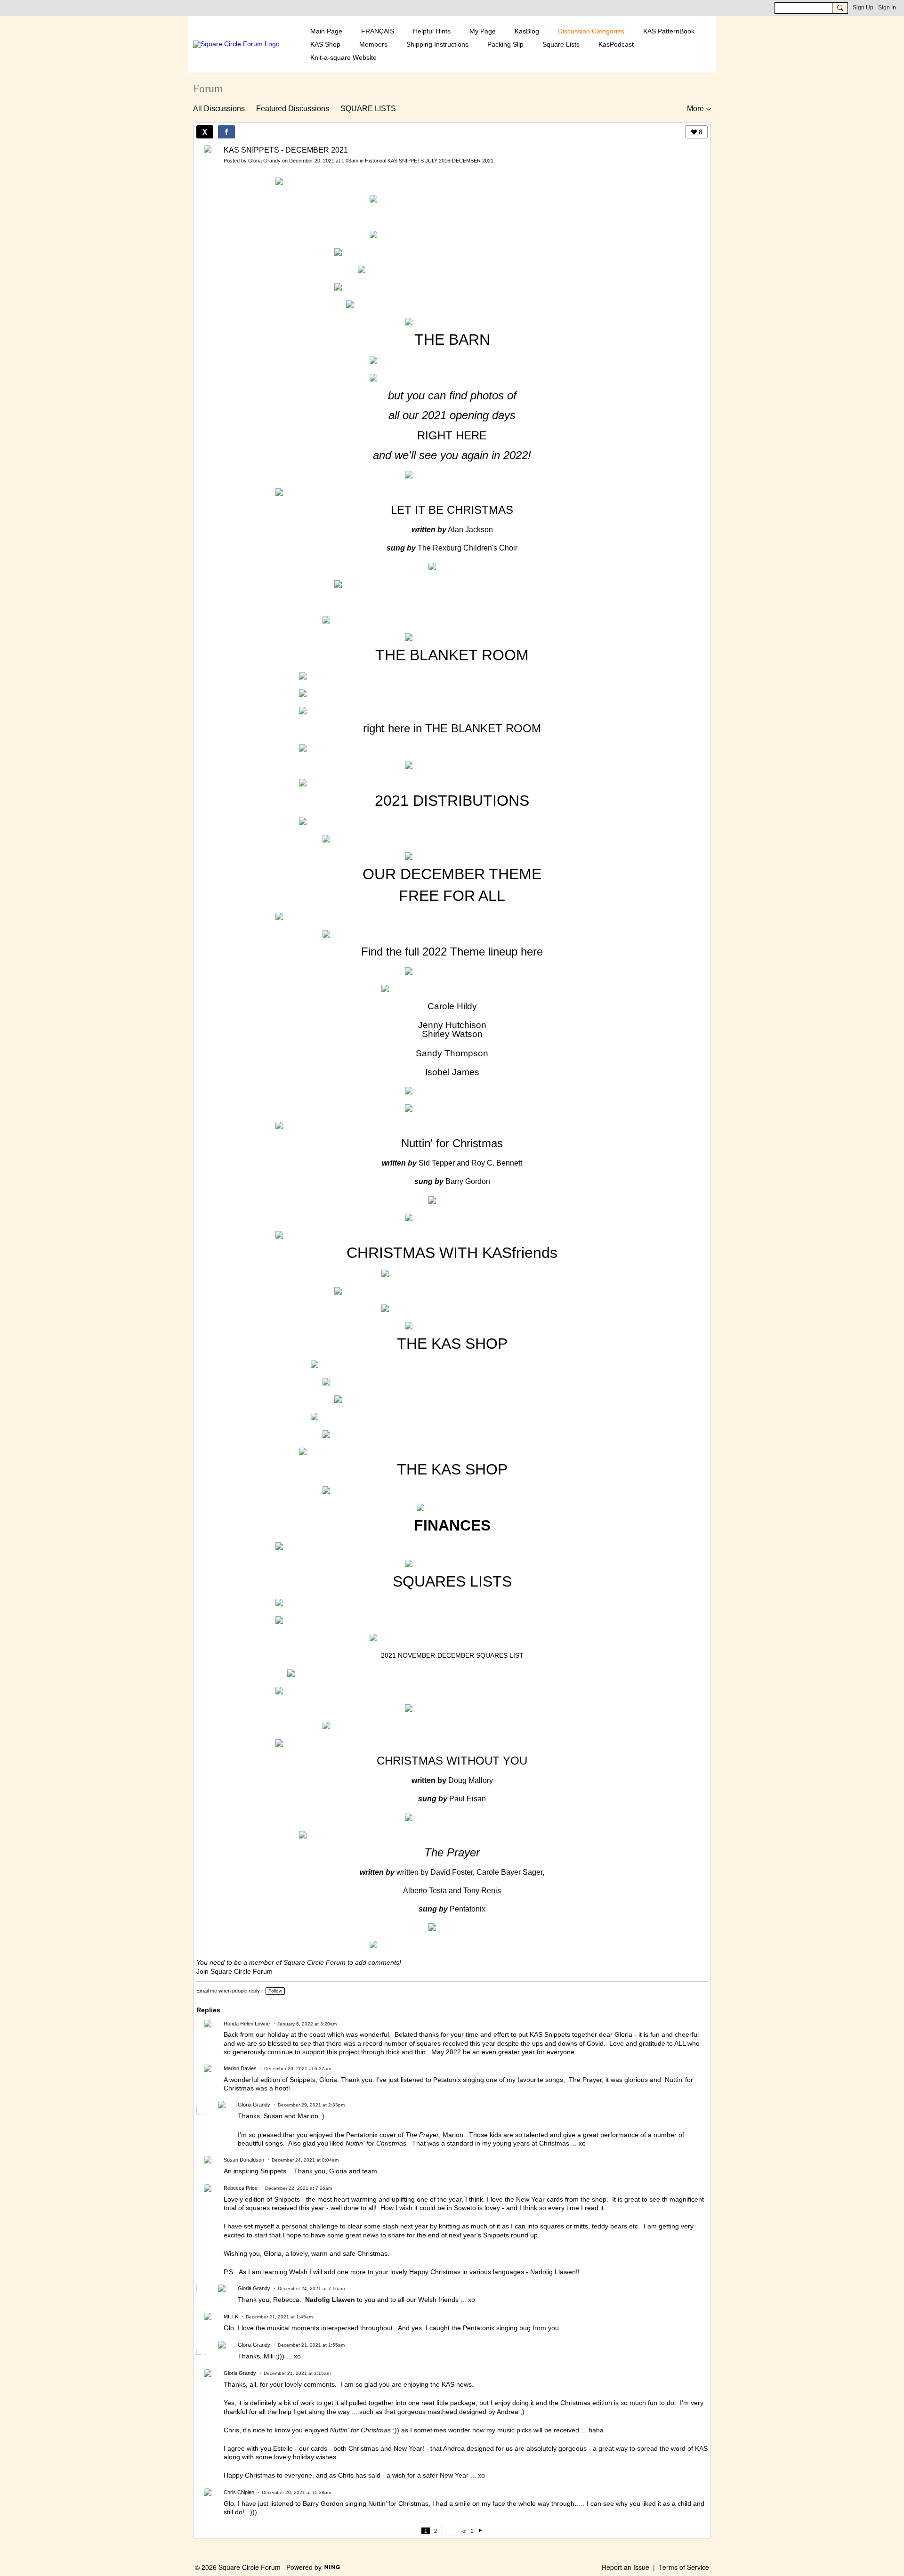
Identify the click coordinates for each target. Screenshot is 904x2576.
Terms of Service (684, 2567)
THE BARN (452, 340)
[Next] (480, 2531)
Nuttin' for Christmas (452, 1143)
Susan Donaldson (244, 2160)
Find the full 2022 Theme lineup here (452, 952)
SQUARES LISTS (452, 1581)
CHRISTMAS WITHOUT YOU (452, 1761)
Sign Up (863, 8)
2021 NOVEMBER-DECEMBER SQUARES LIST (452, 1655)
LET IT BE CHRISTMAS (452, 510)
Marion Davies (240, 2068)
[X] (205, 132)
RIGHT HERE (452, 435)
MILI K (231, 2317)
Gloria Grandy (264, 161)
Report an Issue (626, 2567)
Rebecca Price (241, 2188)
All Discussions (219, 109)
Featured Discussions (293, 109)
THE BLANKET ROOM (452, 655)
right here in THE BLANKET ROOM (452, 728)
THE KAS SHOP (452, 1344)
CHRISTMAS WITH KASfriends (452, 1253)
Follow (275, 1991)
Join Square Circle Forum (234, 1971)
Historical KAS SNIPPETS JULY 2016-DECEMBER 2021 (429, 161)
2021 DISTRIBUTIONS (452, 801)
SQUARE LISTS (368, 109)
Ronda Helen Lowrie (247, 2024)
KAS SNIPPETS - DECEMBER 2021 (286, 150)
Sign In (887, 8)
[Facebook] (226, 132)
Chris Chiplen (239, 2492)
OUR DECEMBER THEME (452, 874)
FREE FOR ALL (452, 896)
